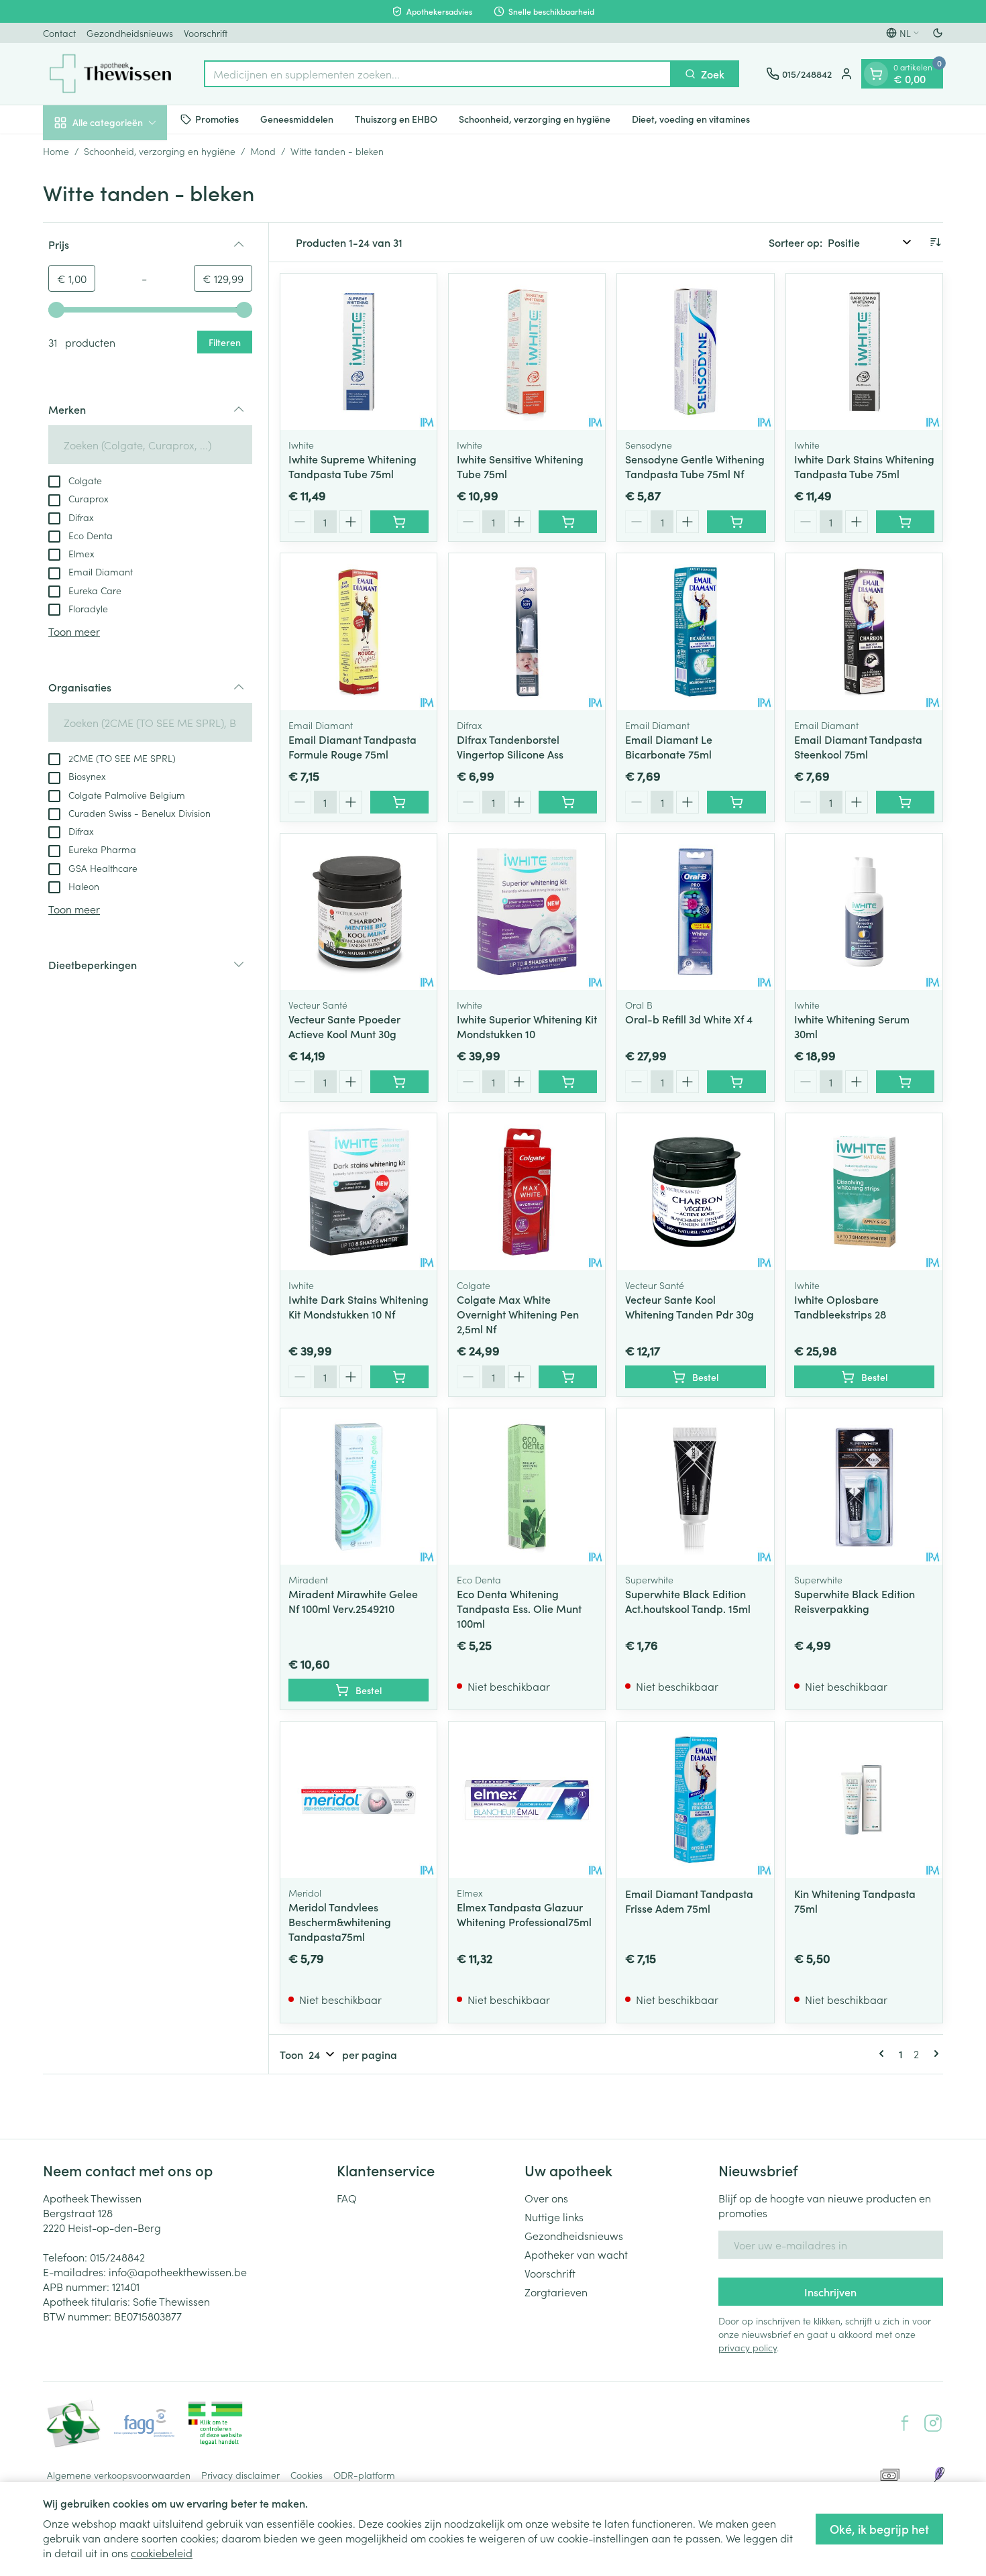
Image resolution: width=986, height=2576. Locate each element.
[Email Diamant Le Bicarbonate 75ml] (695, 631)
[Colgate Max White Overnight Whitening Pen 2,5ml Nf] (527, 1191)
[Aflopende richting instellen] (935, 242)
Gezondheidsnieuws (130, 33)
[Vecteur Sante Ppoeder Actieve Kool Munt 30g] (359, 912)
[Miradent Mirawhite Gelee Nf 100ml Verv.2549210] (359, 1487)
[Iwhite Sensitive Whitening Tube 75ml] (527, 352)
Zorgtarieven (556, 2292)
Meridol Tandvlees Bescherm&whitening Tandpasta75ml (340, 1921)
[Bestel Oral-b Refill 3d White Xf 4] (736, 1082)
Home (56, 151)
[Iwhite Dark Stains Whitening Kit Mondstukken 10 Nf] (359, 1191)
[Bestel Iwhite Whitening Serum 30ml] (905, 1082)
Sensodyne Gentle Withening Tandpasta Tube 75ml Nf (695, 466)
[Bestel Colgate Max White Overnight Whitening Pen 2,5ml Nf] (568, 1377)
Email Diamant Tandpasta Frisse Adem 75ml (689, 1901)
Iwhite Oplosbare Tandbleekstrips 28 (840, 1306)
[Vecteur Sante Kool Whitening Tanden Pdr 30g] (695, 1191)
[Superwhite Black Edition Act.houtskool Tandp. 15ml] (695, 1487)
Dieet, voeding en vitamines (691, 119)
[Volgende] (934, 2054)
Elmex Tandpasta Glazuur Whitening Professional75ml (524, 1914)
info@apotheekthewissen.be (178, 2272)
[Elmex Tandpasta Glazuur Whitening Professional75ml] (527, 1800)
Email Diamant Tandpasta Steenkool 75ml (858, 746)
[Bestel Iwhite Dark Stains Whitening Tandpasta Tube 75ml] (905, 522)
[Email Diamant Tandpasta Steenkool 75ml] (864, 631)
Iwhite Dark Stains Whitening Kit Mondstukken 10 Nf (359, 1306)
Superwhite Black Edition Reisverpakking (855, 1601)
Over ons (546, 2198)
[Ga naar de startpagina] (110, 74)
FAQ (347, 2198)
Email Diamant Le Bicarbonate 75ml (669, 746)
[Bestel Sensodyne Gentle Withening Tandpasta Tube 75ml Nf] (736, 522)
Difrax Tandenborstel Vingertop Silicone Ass (510, 746)
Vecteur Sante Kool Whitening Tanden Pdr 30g (690, 1306)
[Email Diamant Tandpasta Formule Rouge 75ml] (359, 631)
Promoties (217, 119)
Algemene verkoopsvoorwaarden (119, 2475)
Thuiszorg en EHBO (396, 119)
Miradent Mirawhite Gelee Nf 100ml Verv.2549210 (353, 1601)
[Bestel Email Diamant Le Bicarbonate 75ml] (736, 802)
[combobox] (438, 74)
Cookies (307, 2475)
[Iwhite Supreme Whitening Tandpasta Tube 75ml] (359, 352)
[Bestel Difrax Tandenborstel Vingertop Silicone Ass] (568, 802)
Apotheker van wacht (576, 2254)
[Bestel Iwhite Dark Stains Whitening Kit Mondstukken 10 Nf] (399, 1377)
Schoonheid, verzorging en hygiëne (535, 119)
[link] (884, 2054)
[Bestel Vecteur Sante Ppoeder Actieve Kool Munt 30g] (399, 1082)
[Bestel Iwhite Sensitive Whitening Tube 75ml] (568, 522)
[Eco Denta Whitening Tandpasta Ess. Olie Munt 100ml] (527, 1487)
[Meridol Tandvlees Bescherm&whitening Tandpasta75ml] (359, 1800)
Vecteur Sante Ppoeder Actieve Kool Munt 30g (344, 1026)
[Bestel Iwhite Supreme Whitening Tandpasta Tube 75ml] (399, 522)
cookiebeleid (162, 2553)
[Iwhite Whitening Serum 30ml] (864, 912)
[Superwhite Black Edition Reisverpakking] (864, 1487)
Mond (263, 151)
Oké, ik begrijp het (879, 2529)
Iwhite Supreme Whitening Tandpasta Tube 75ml (352, 466)
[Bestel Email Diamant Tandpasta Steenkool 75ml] (905, 802)
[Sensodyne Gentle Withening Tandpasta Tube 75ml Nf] (695, 352)
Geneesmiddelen (297, 119)
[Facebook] (905, 2423)
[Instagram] (933, 2423)
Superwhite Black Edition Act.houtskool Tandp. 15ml (688, 1601)
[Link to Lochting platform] (939, 2475)
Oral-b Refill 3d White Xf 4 (689, 1019)
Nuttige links (554, 2217)
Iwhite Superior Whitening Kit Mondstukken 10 (527, 1026)
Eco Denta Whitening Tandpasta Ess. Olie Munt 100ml (519, 1608)
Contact (59, 33)
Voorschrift (206, 33)
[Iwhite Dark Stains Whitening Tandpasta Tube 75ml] (864, 352)
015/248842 (117, 2257)
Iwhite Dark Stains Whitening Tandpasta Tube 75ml (864, 466)
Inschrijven (830, 2292)
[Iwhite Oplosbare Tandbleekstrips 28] (864, 1191)
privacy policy (748, 2347)
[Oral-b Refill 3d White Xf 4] (695, 912)
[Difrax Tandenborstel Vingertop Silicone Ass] (527, 631)
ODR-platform (364, 2475)
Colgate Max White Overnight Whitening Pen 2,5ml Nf (518, 1314)
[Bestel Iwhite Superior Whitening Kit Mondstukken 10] (568, 1082)
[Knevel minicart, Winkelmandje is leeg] (876, 74)
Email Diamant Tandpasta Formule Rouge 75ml (352, 746)
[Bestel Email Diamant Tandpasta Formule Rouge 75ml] (399, 802)
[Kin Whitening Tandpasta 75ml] (864, 1800)
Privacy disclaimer (240, 2475)
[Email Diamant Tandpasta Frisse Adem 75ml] (695, 1800)
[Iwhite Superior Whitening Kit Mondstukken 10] (527, 912)
